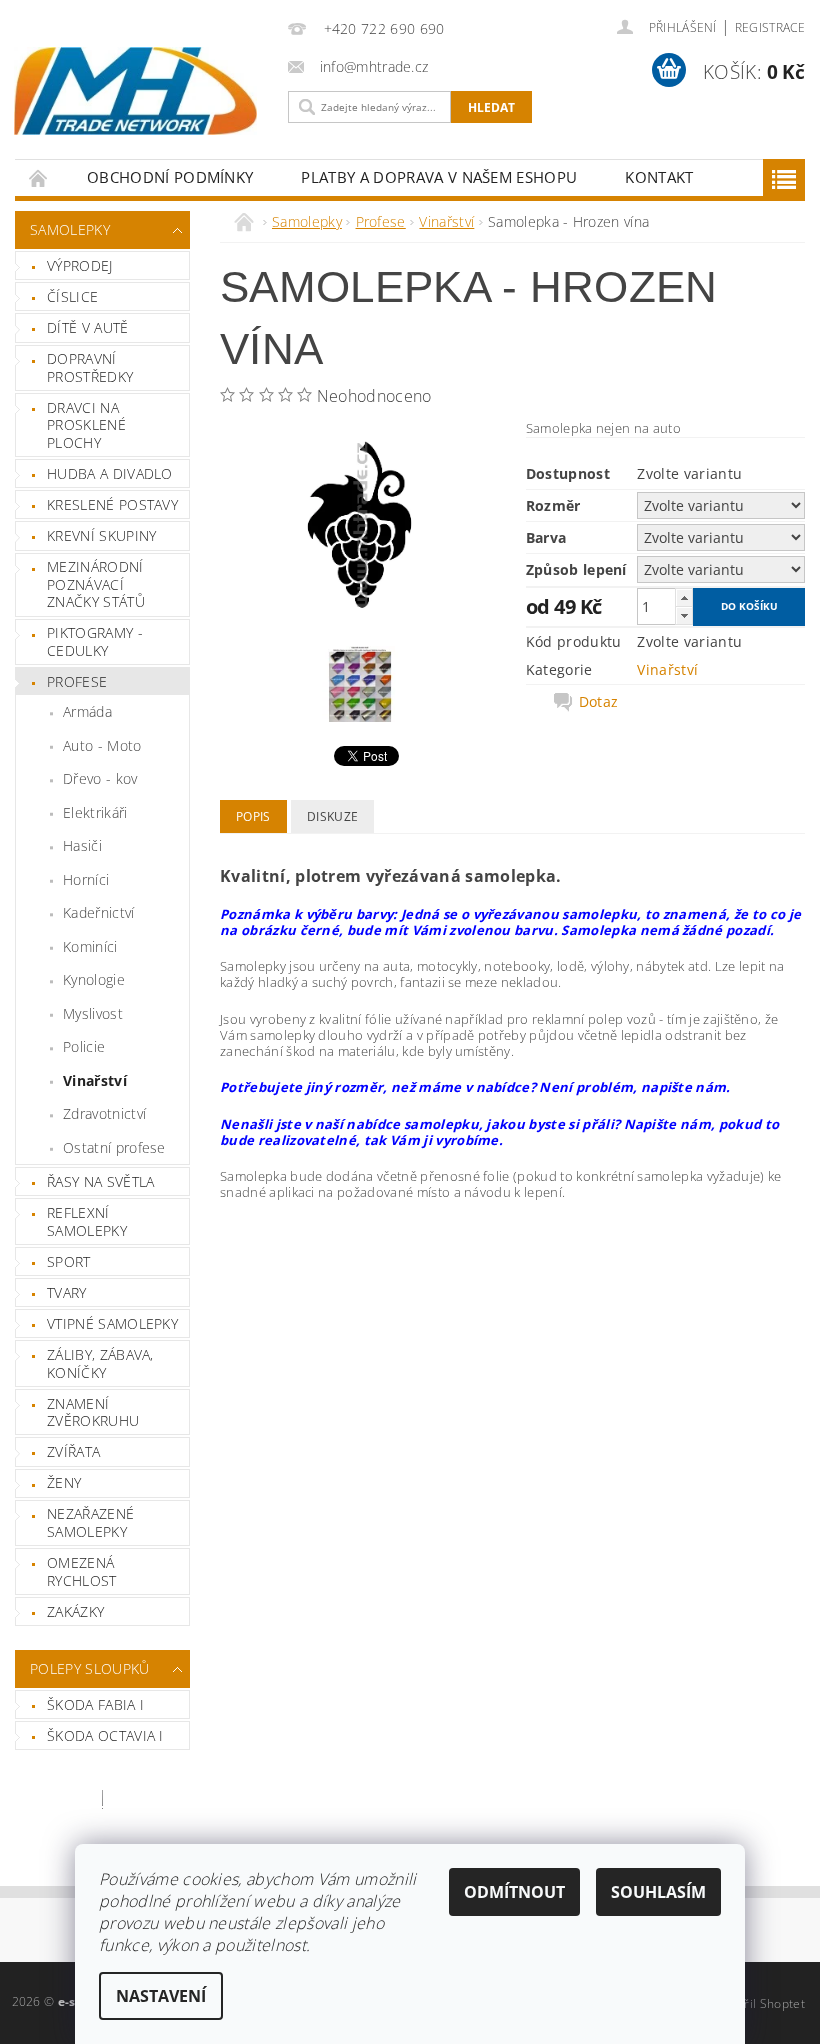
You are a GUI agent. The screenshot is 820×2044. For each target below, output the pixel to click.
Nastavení (161, 1996)
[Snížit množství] (684, 615)
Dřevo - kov (100, 778)
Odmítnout (514, 1892)
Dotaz (599, 702)
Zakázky (75, 1611)
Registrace (770, 27)
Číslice (72, 296)
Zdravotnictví (104, 1113)
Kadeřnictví (99, 912)
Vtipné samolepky (112, 1323)
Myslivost (93, 1013)
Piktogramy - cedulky (95, 641)
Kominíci (90, 946)
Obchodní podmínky (170, 177)
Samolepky (70, 229)
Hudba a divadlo (110, 473)
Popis (253, 816)
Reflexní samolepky (87, 1221)
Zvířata (73, 1451)
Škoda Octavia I (105, 1735)
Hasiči (82, 845)
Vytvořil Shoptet (759, 2003)
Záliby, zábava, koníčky (100, 1363)
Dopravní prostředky (90, 367)
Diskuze (332, 816)
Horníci (86, 879)
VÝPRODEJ (80, 265)
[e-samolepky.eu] (135, 91)
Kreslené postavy (112, 504)
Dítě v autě (88, 327)
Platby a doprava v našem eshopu (439, 177)
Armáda (87, 711)
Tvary (67, 1292)
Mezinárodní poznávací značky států (96, 584)
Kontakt (659, 177)
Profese (77, 681)
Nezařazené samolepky (90, 1522)
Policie (84, 1046)
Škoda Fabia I (95, 1704)
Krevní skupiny (101, 535)
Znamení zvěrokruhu (93, 1412)
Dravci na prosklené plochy (86, 425)
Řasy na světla (100, 1181)
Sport (69, 1261)
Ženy (64, 1482)
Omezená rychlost (82, 1571)
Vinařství (95, 1080)
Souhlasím (658, 1892)
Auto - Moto (102, 745)
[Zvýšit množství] (684, 597)
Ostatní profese (114, 1147)
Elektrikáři (95, 812)
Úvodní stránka (39, 177)
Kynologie (94, 979)
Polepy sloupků (89, 1668)
